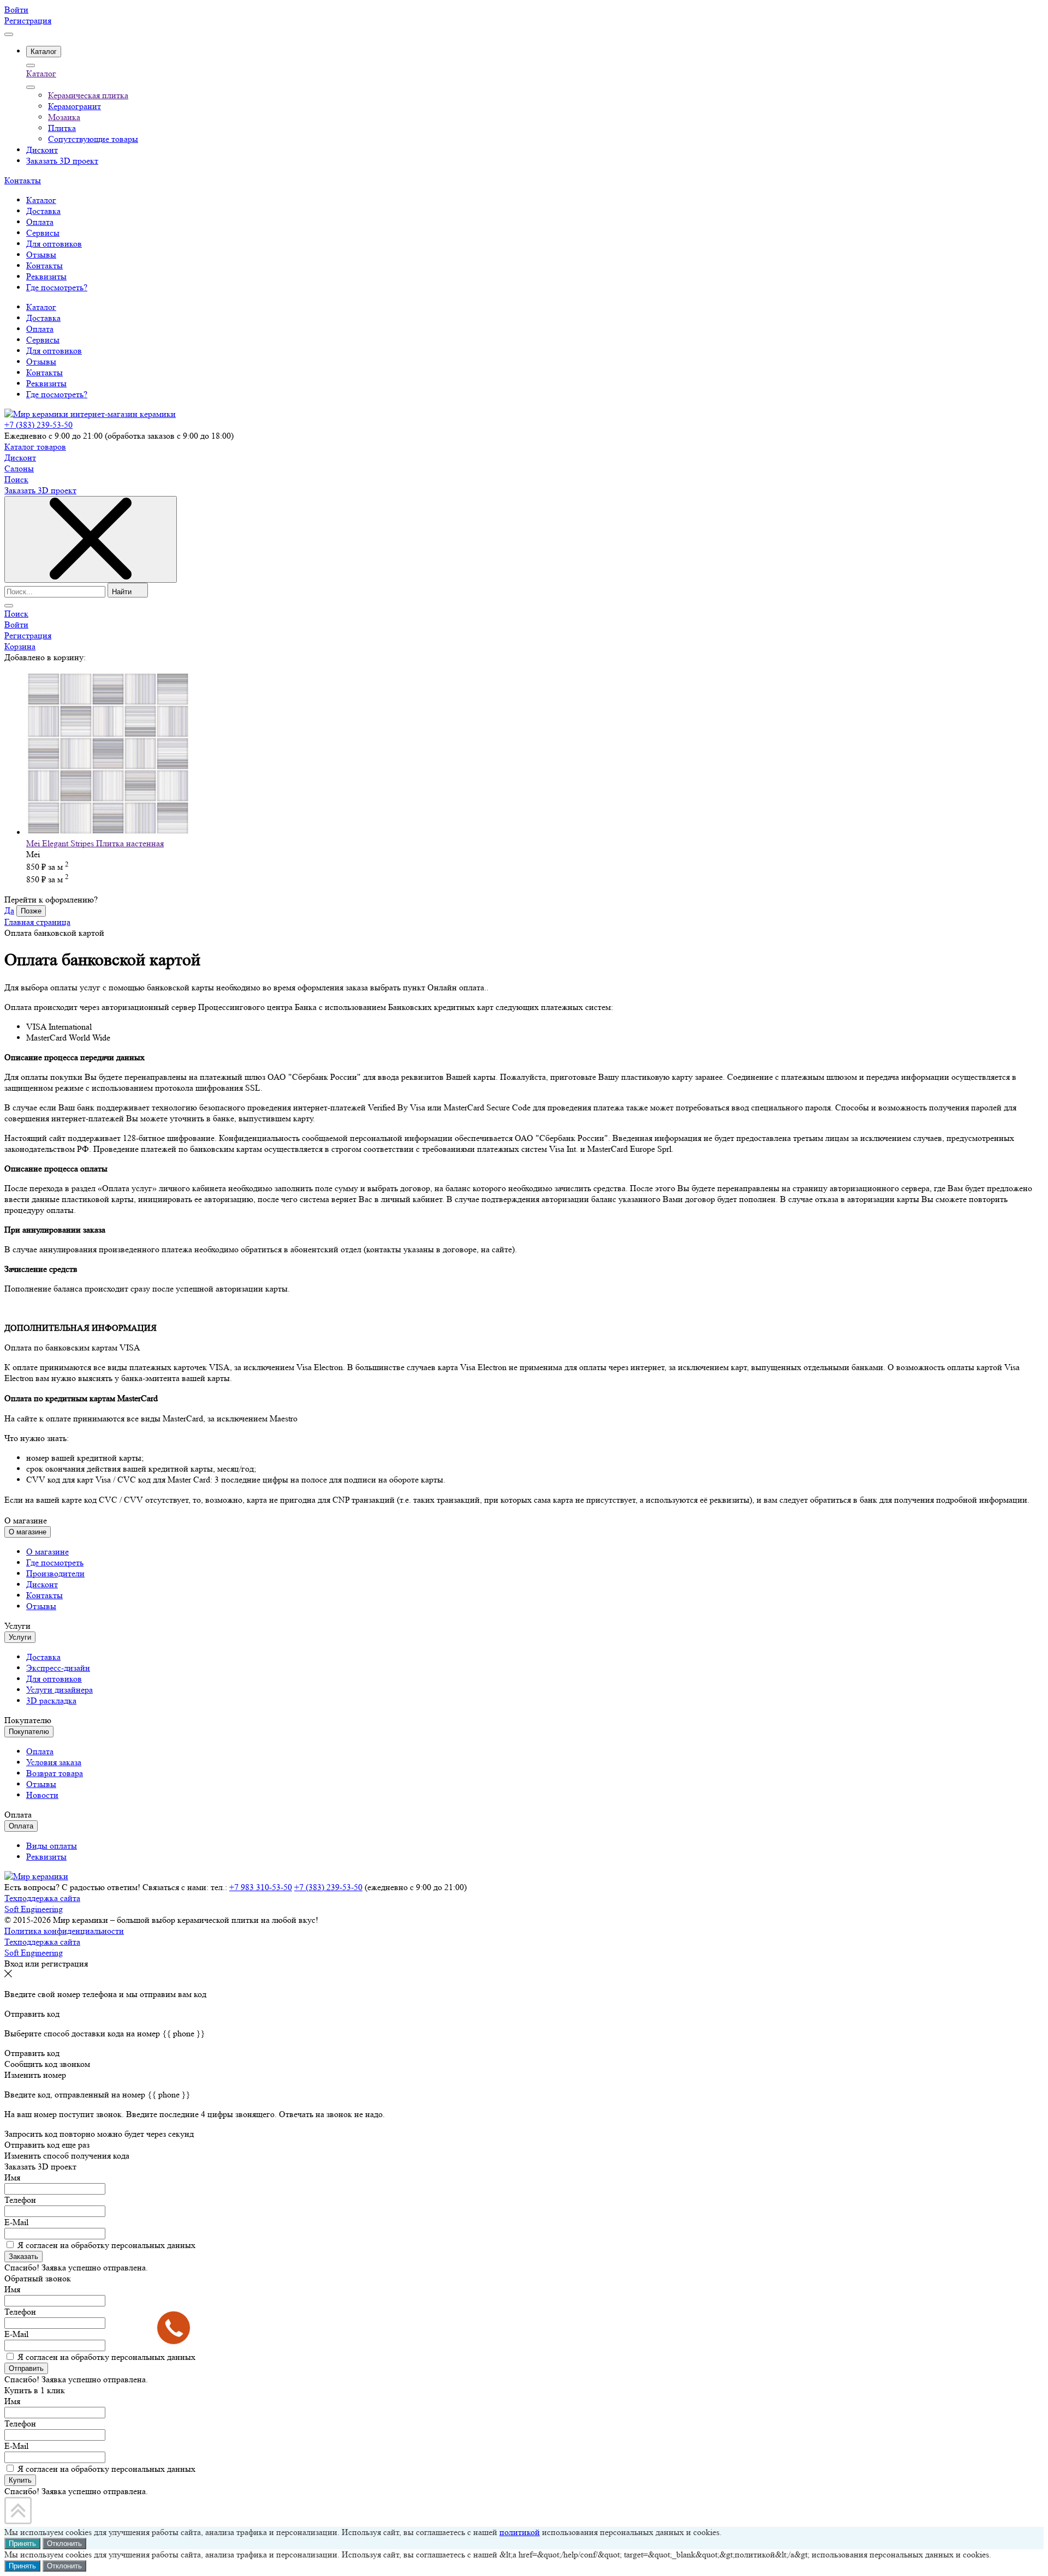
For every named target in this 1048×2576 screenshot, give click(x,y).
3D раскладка (51, 1701)
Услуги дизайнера (59, 1690)
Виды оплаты (52, 1846)
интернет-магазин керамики (123, 414)
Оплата (40, 329)
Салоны (19, 468)
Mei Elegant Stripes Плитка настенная (95, 843)
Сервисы (43, 340)
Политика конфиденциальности (64, 1931)
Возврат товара (55, 1773)
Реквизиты (46, 383)
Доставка (43, 318)
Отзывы (41, 361)
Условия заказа (54, 1762)
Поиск (16, 479)
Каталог (41, 73)
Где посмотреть (55, 1562)
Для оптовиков (54, 351)
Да (9, 910)
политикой (520, 2532)
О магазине (47, 1552)
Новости (42, 1795)
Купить (20, 2480)
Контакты (23, 180)
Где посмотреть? (57, 394)
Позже (31, 911)
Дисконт (20, 458)
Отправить (26, 2368)
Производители (55, 1573)
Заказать (23, 2257)
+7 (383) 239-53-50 (38, 425)
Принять (22, 2544)
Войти (16, 10)
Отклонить (64, 2544)
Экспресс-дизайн (58, 1668)
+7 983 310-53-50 (261, 1887)
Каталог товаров (35, 447)
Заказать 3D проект (40, 490)
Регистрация (28, 20)
